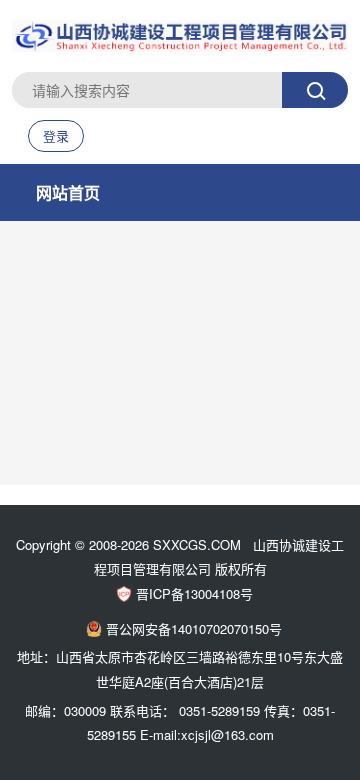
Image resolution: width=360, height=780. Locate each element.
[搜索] (315, 90)
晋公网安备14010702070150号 (194, 628)
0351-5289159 (219, 710)
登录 (56, 135)
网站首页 (68, 192)
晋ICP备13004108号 (194, 593)
